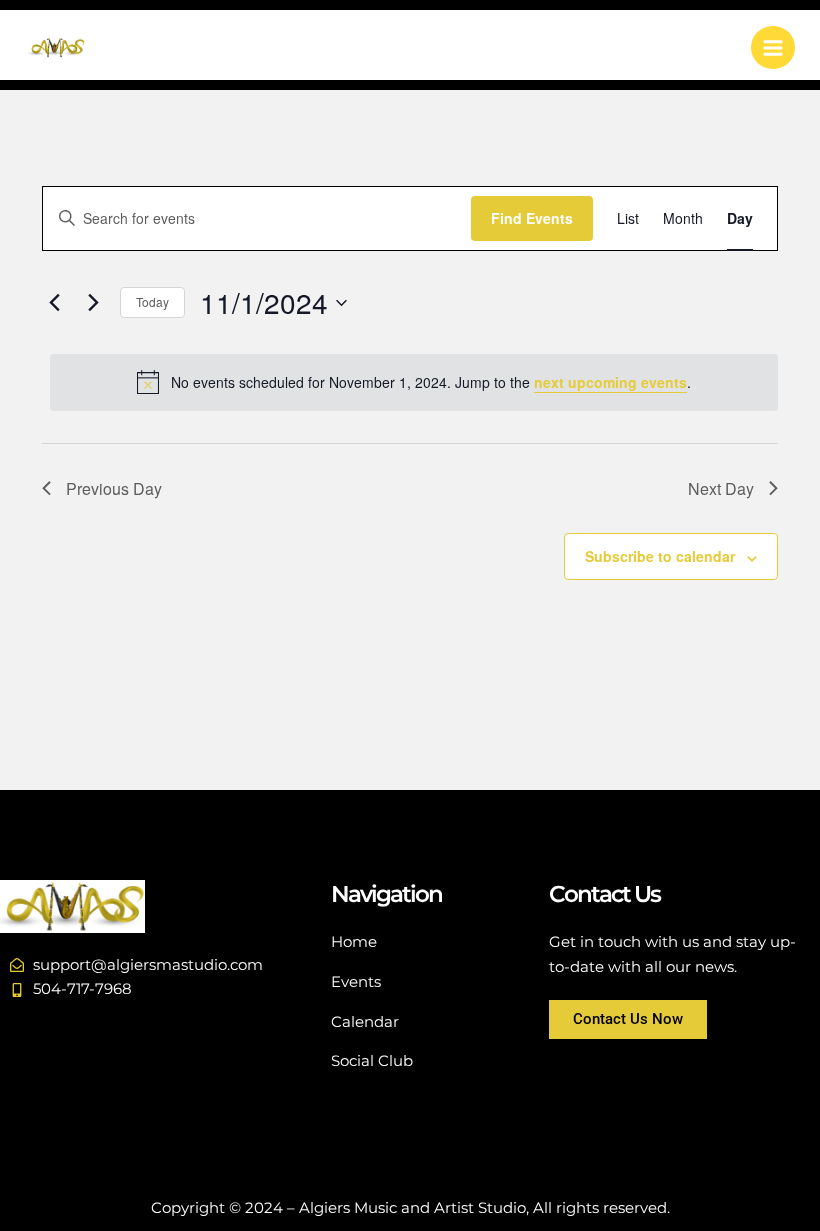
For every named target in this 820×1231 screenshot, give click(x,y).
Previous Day (114, 488)
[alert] (414, 382)
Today (152, 301)
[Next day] (93, 303)
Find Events (532, 218)
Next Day (721, 488)
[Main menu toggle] (773, 48)
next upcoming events (610, 382)
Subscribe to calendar (660, 556)
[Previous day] (54, 303)
